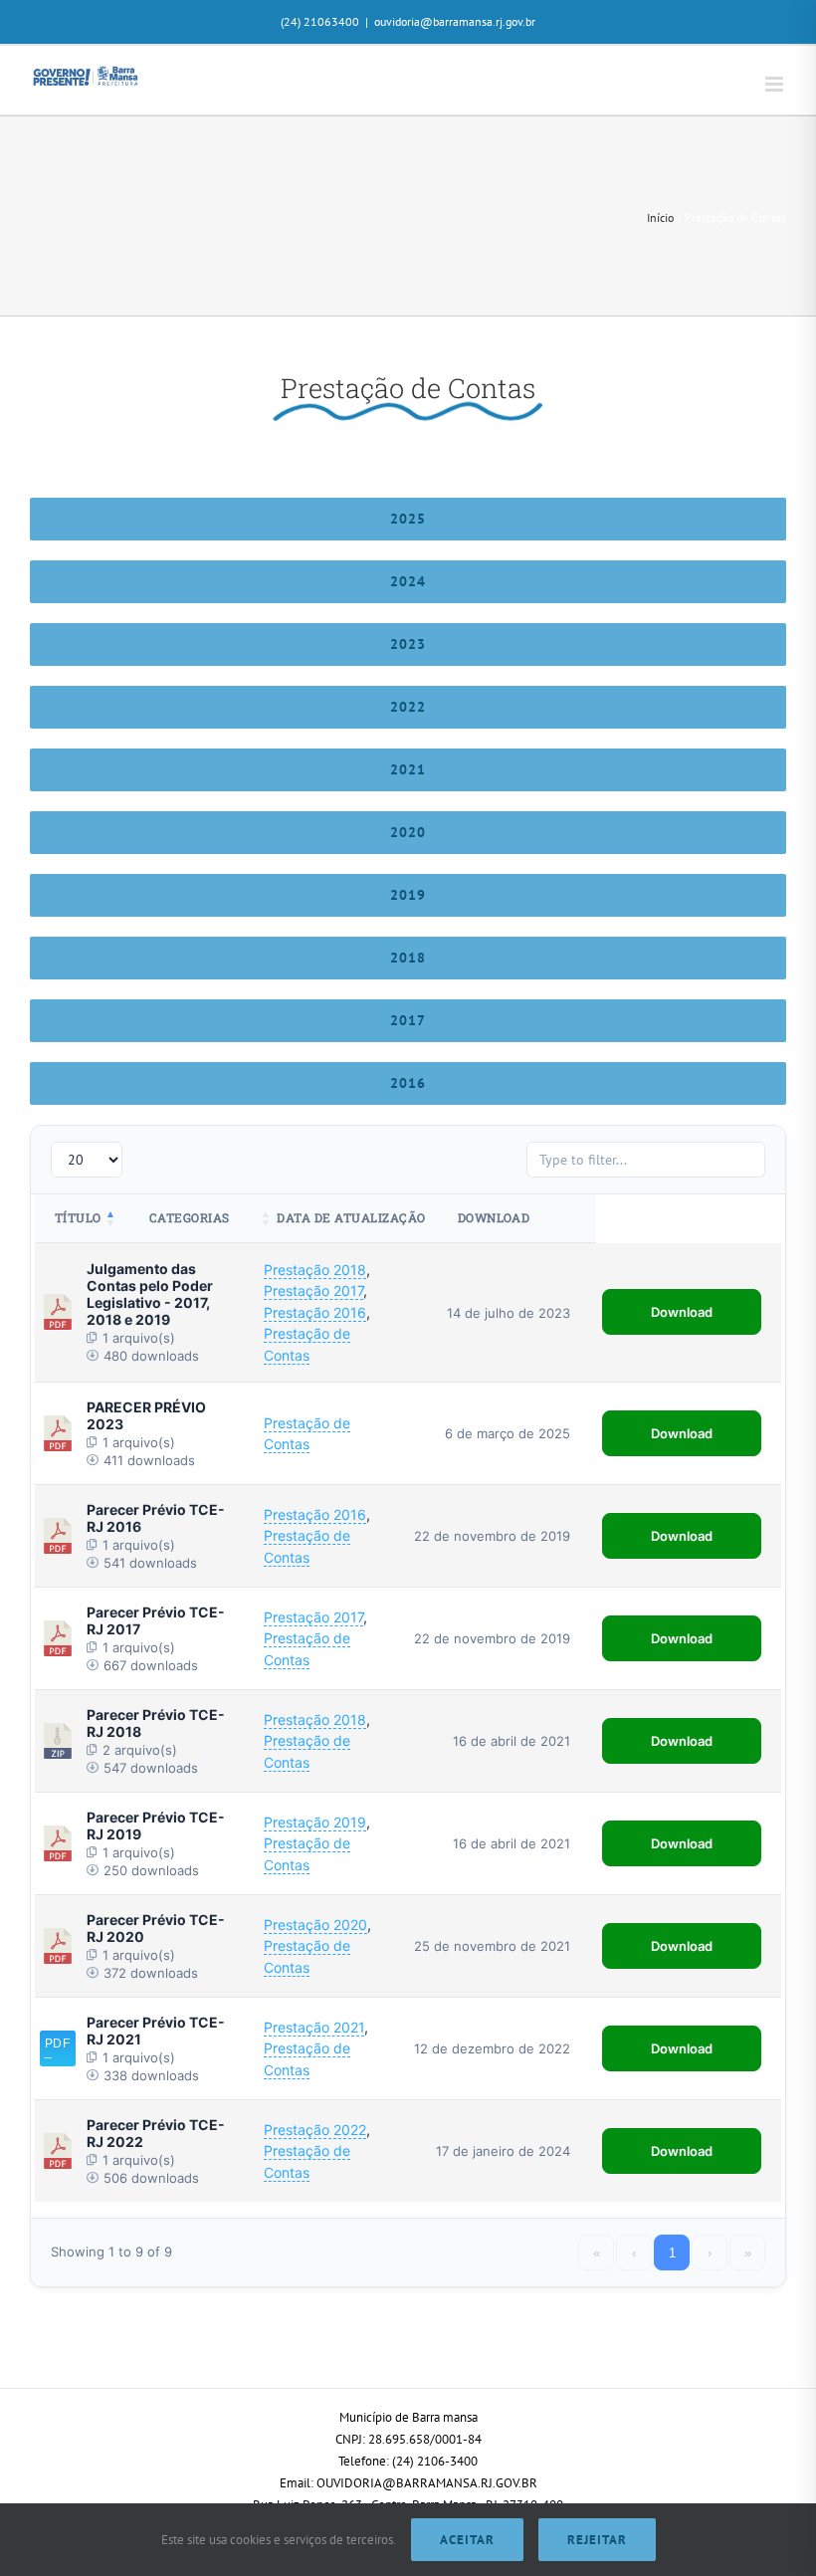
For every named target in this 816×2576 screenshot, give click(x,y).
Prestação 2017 (313, 1290)
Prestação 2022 (315, 2130)
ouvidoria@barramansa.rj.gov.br (455, 21)
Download (682, 1312)
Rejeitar (597, 2540)
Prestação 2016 (315, 1312)
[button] (111, 1218)
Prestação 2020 (315, 1925)
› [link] (710, 2253)
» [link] (748, 2253)
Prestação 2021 (314, 2027)
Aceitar (467, 2540)
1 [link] (672, 2253)
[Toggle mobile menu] (776, 84)
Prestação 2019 (315, 1822)
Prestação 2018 (315, 1270)
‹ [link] (634, 2253)
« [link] (597, 2253)
